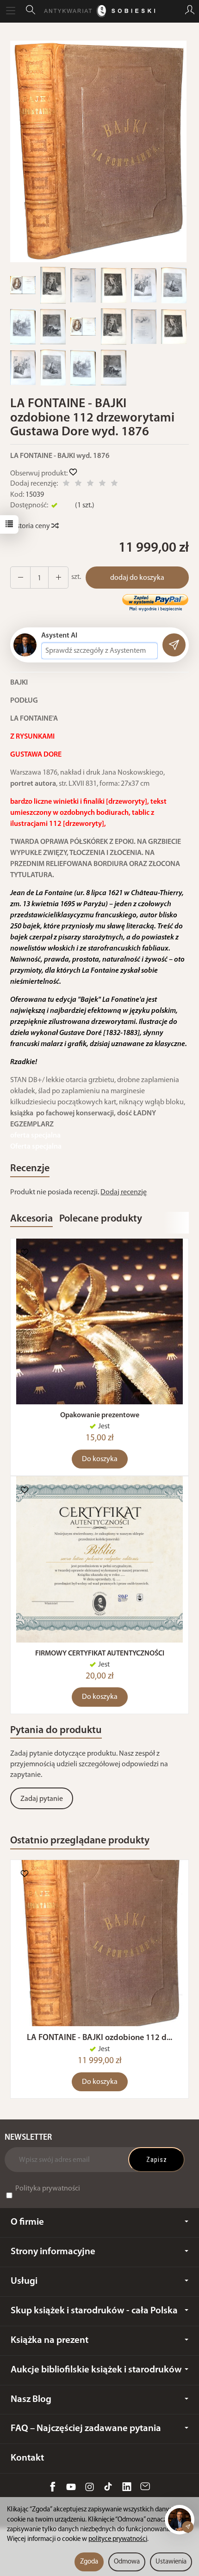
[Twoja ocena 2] (78, 485)
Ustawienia (171, 2562)
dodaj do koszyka (137, 578)
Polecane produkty (101, 1219)
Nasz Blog (31, 2399)
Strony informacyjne (53, 2252)
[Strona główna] (99, 11)
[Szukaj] (31, 11)
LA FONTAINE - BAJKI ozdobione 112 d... (99, 2038)
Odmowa (127, 2562)
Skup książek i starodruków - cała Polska (94, 2311)
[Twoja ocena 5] (114, 485)
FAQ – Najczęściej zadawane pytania (86, 2429)
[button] (98, 151)
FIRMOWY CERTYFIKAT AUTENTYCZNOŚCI (100, 1654)
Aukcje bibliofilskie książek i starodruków (96, 2370)
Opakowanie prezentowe (100, 1415)
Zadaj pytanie (42, 1799)
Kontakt (27, 2458)
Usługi (24, 2281)
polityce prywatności (118, 2539)
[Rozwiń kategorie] (11, 11)
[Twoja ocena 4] (102, 485)
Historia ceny (31, 526)
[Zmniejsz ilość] (58, 578)
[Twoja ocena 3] (90, 485)
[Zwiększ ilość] (20, 578)
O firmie (27, 2222)
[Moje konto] (190, 11)
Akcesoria (31, 1219)
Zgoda (89, 2562)
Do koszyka (100, 1459)
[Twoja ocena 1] (66, 485)
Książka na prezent (50, 2340)
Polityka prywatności (48, 2189)
